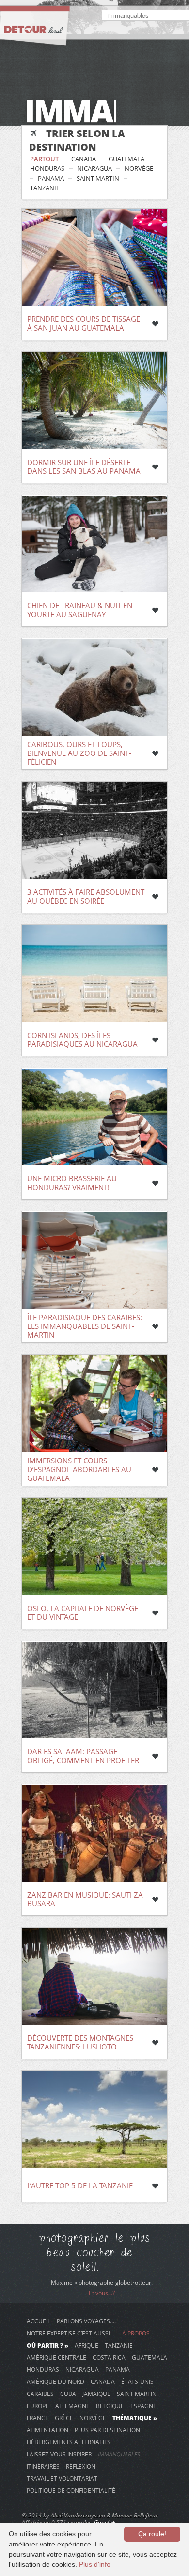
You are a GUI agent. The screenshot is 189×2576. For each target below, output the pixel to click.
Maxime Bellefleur (135, 2515)
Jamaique (96, 2394)
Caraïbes (40, 2394)
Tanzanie (45, 188)
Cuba (68, 2394)
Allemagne (72, 2406)
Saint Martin (98, 178)
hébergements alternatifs (69, 2442)
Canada (84, 159)
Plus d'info (95, 2564)
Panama (51, 178)
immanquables (119, 2454)
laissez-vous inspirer (59, 2454)
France (38, 2418)
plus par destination (107, 2430)
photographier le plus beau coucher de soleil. (95, 2252)
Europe (38, 2406)
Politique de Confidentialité (71, 2490)
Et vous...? (102, 2293)
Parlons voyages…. (86, 2321)
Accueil (39, 2321)
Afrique (87, 2345)
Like (155, 324)
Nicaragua (94, 168)
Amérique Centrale (56, 2357)
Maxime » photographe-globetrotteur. (102, 2282)
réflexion (81, 2466)
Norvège (139, 168)
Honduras (47, 168)
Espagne (143, 2406)
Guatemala (126, 159)
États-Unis (137, 2381)
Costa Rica (109, 2357)
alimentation (47, 2430)
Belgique (110, 2406)
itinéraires (43, 2466)
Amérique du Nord (55, 2381)
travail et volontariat (62, 2478)
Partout (44, 159)
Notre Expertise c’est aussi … (71, 2333)
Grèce (64, 2418)
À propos (136, 2333)
